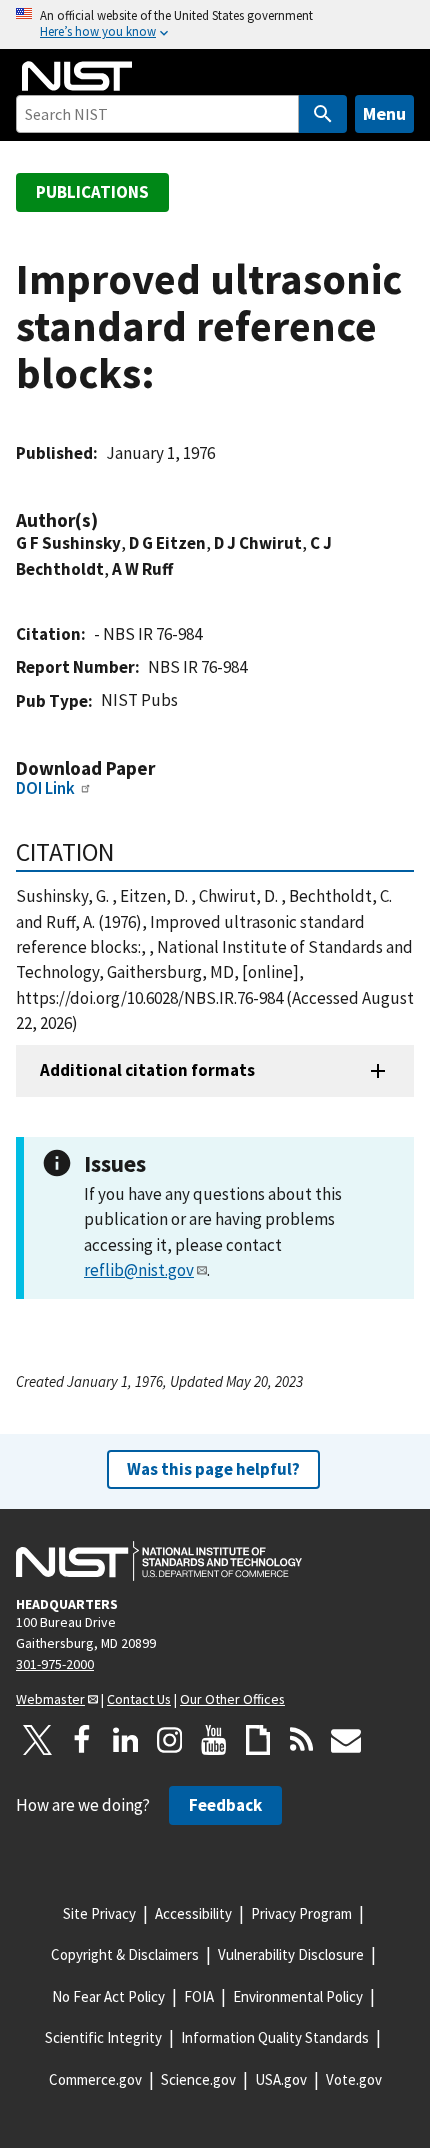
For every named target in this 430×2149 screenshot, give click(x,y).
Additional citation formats (147, 1070)
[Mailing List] (346, 1740)
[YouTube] (214, 1740)
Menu (384, 113)
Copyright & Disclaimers (125, 1954)
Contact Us (139, 1699)
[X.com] (38, 1740)
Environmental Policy (298, 1996)
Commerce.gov (95, 2079)
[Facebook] (82, 1740)
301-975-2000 (55, 1664)
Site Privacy (99, 1913)
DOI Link (45, 788)
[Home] (77, 76)
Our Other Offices (232, 1699)
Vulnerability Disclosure (291, 1954)
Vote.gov (354, 2079)
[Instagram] (170, 1740)
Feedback (225, 1805)
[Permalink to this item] (108, 520)
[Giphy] (258, 1740)
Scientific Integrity (103, 2037)
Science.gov (198, 2079)
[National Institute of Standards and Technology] (159, 1561)
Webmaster (50, 1699)
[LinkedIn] (126, 1740)
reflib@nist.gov (139, 1270)
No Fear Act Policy (108, 1996)
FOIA (199, 1996)
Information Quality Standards (275, 2037)
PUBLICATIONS (92, 192)
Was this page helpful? (213, 1469)
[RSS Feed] (302, 1740)
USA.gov (281, 2079)
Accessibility (193, 1913)
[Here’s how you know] (215, 24)
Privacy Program (301, 1913)
